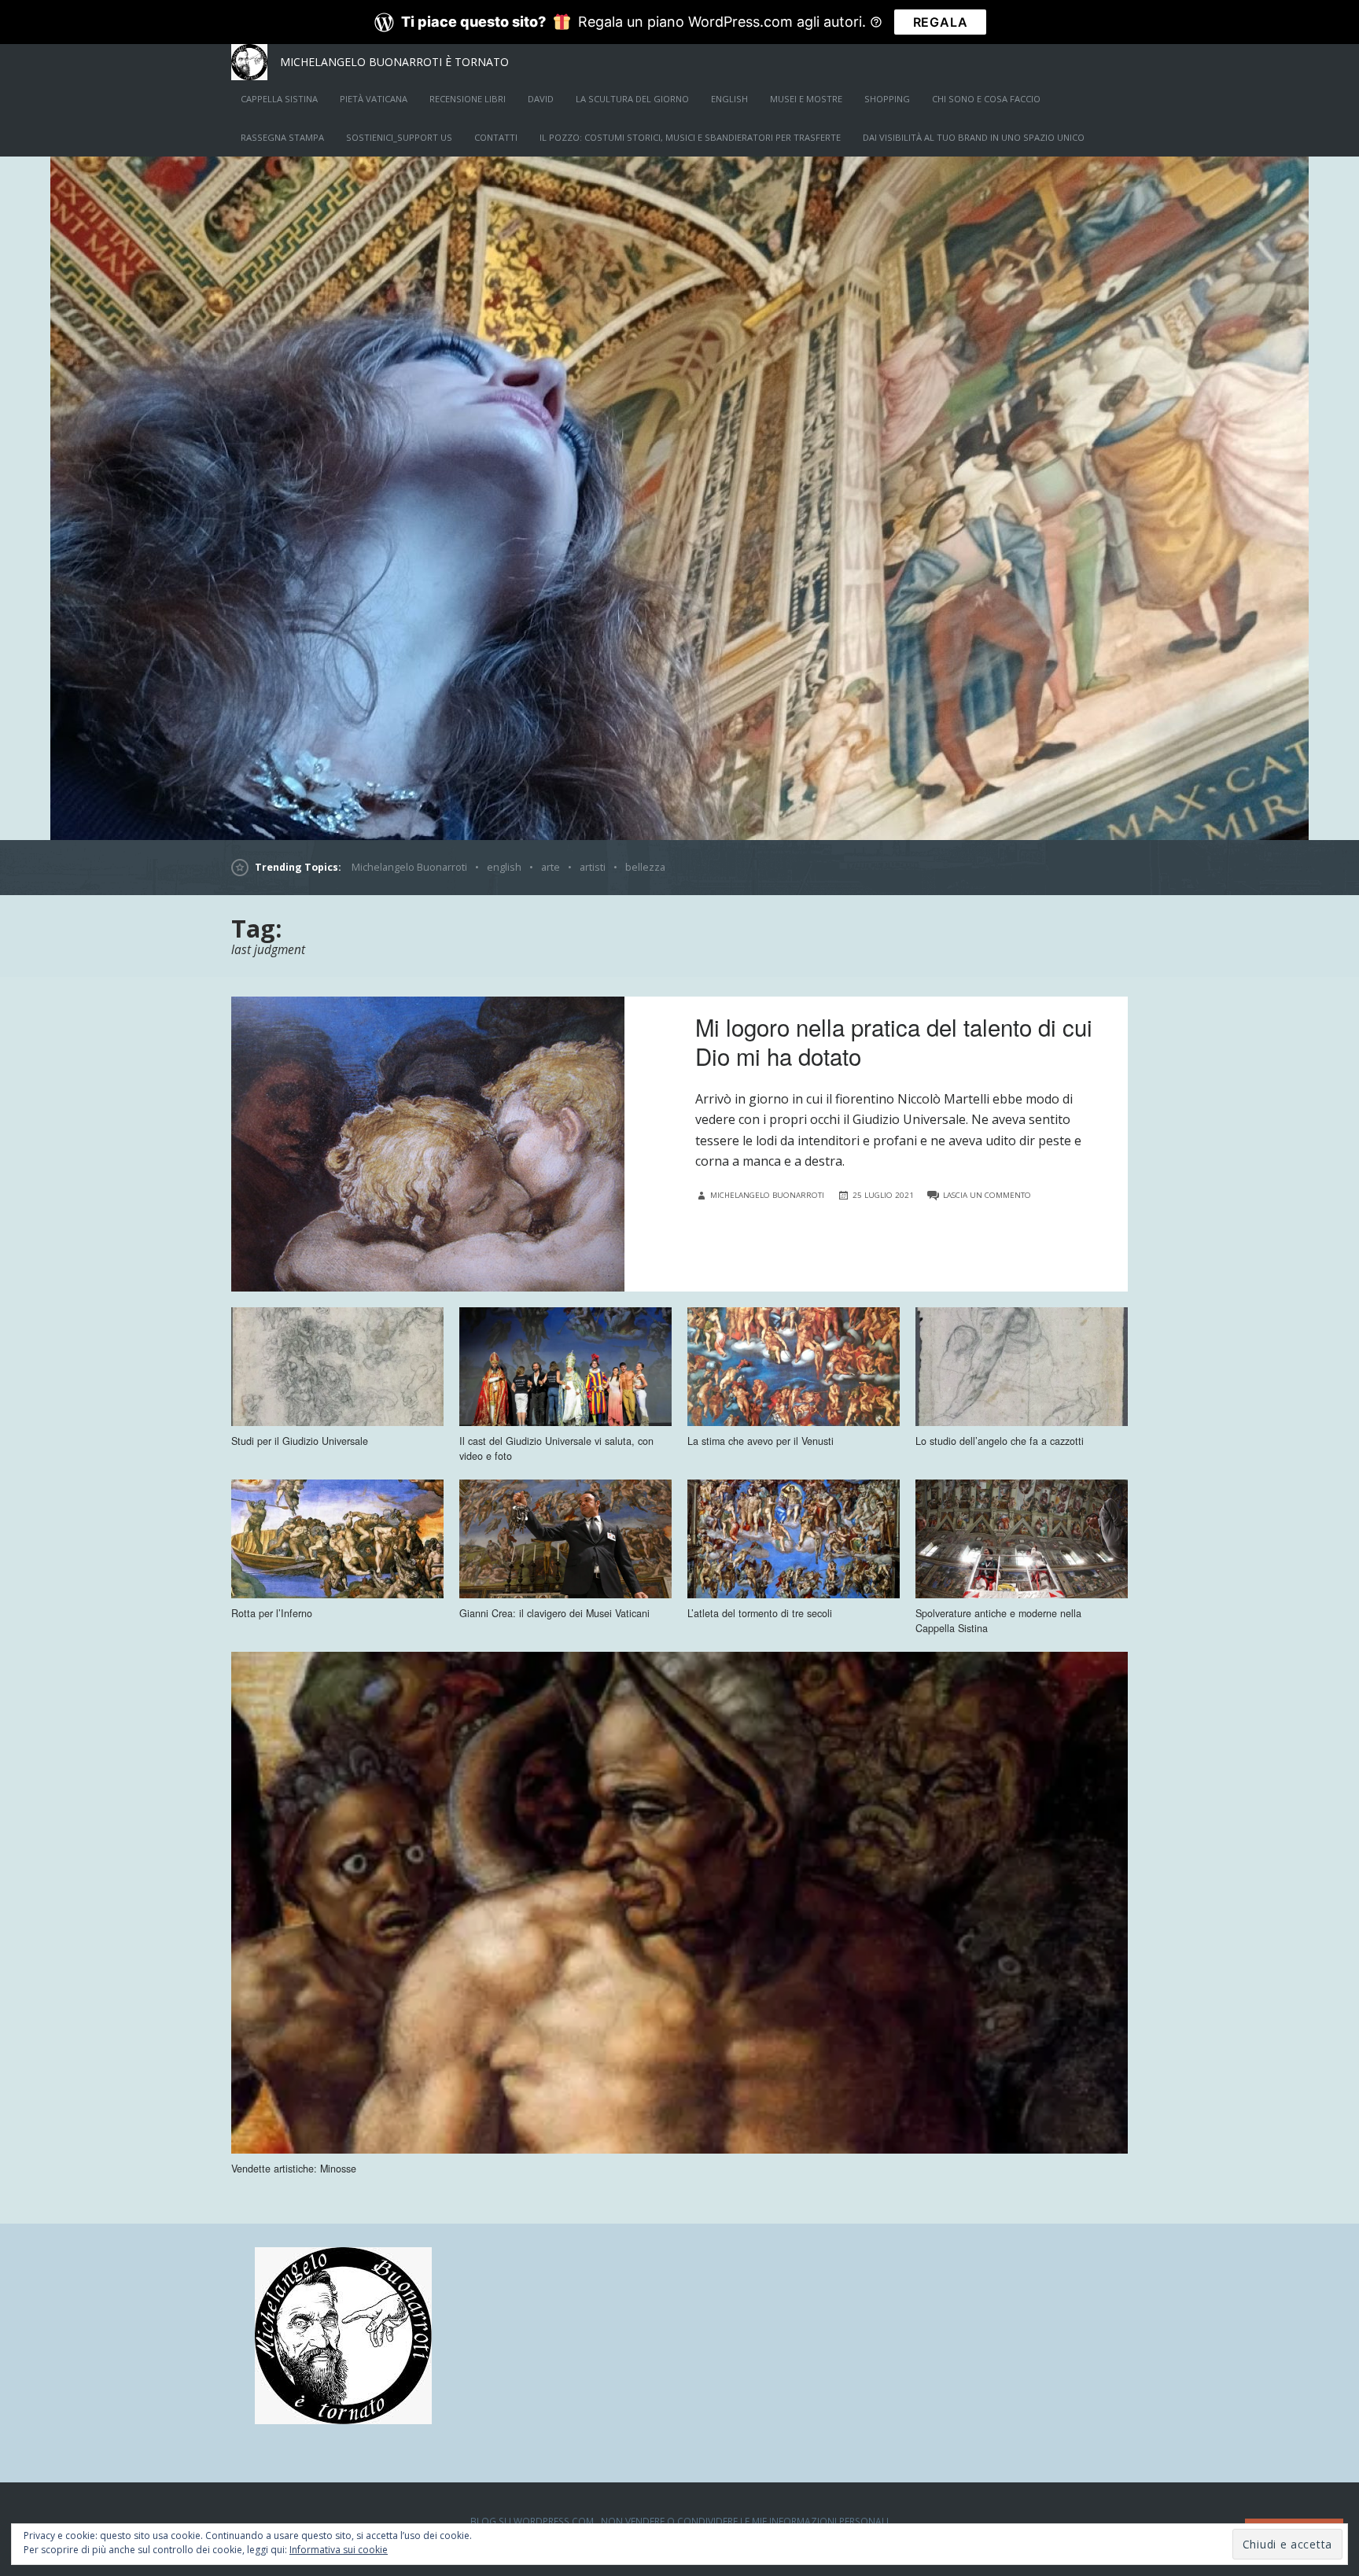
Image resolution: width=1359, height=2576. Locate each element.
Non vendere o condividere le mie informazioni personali (745, 2521)
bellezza (645, 867)
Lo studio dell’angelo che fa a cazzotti (1000, 1441)
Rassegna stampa (282, 137)
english (729, 99)
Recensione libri (468, 99)
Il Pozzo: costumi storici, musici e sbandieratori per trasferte (690, 137)
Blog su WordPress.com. (533, 2521)
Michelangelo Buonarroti (409, 867)
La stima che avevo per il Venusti (761, 1441)
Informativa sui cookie (339, 2550)
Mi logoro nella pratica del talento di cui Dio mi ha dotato (894, 1041)
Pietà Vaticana (374, 99)
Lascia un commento (987, 1195)
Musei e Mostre (806, 99)
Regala (941, 22)
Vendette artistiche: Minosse (294, 2169)
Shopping (887, 99)
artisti (593, 867)
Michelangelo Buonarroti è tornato (394, 62)
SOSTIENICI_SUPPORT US (399, 137)
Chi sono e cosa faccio (986, 99)
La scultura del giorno (632, 99)
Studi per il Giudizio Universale (300, 1441)
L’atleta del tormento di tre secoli (760, 1613)
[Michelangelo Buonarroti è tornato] (679, 498)
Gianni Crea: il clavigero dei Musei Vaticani (554, 1613)
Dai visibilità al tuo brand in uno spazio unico (974, 137)
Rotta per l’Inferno (272, 1613)
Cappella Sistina (279, 99)
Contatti (496, 137)
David (541, 99)
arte (551, 867)
